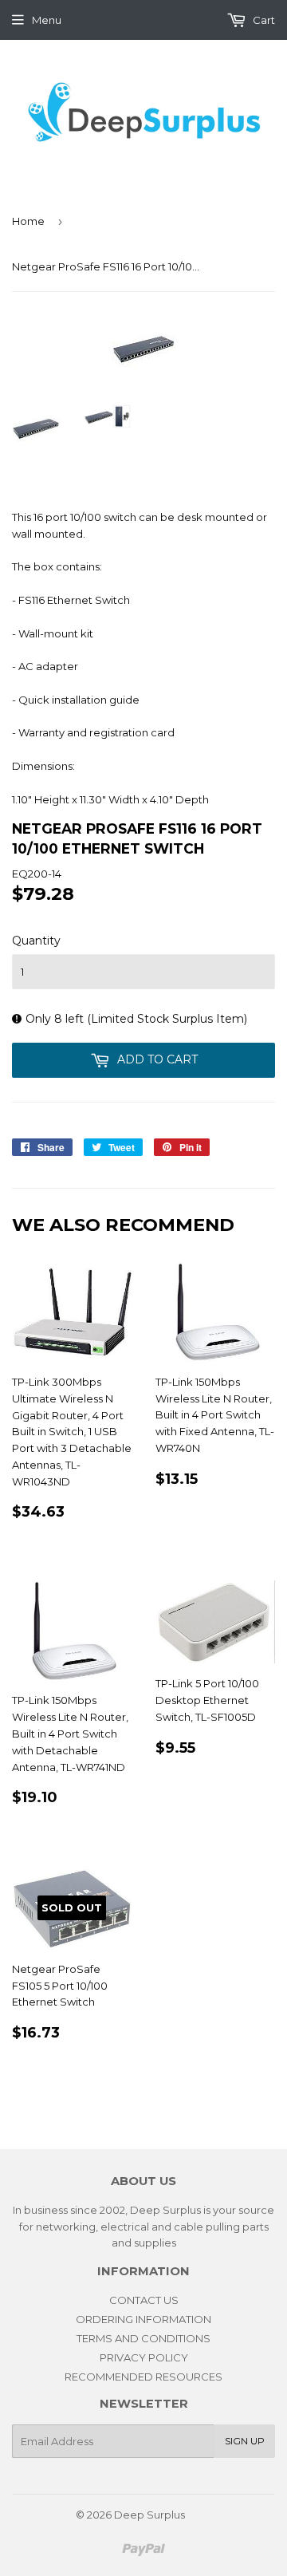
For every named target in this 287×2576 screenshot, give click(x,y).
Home (28, 221)
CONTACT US (144, 2300)
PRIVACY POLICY (144, 2357)
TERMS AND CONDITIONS (143, 2338)
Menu (47, 20)
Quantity (36, 941)
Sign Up (245, 2441)
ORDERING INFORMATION (143, 2319)
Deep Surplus (149, 2515)
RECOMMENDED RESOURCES (143, 2377)
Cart (263, 20)
